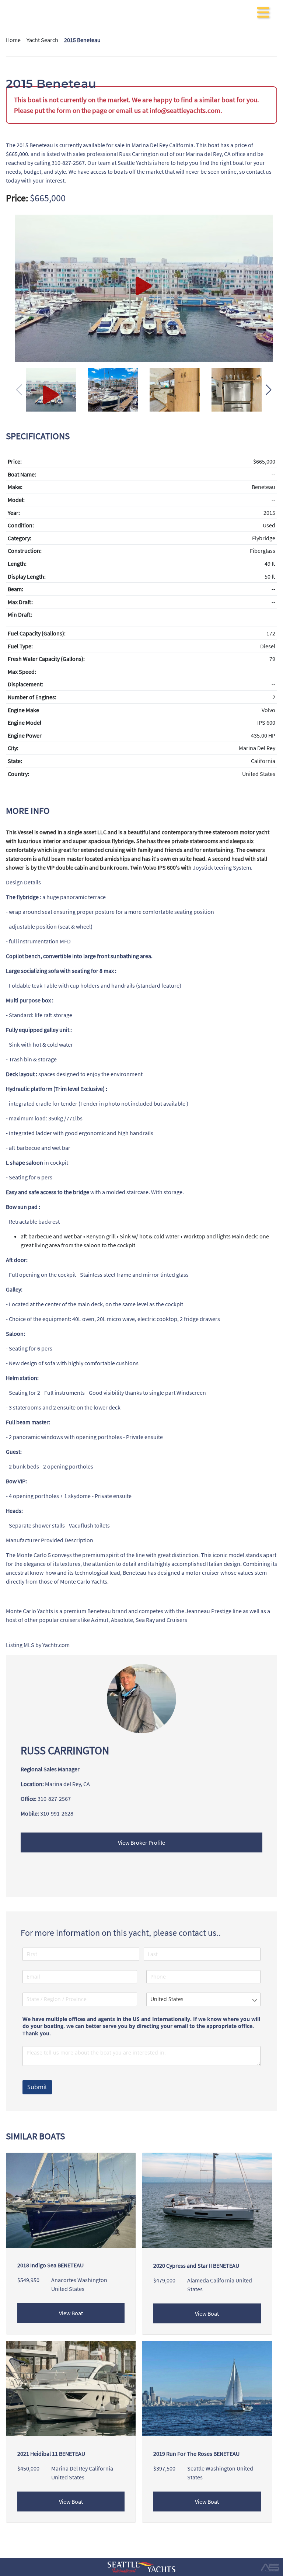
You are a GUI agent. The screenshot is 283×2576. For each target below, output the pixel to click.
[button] (268, 390)
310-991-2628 (57, 1813)
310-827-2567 (54, 1799)
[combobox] (204, 1999)
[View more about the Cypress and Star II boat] (207, 2200)
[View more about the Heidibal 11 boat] (71, 2388)
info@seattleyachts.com (185, 110)
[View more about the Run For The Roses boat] (207, 2388)
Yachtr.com (56, 1645)
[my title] (144, 288)
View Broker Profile (141, 1842)
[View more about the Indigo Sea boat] (71, 2200)
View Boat (71, 2313)
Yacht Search (42, 40)
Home (13, 40)
